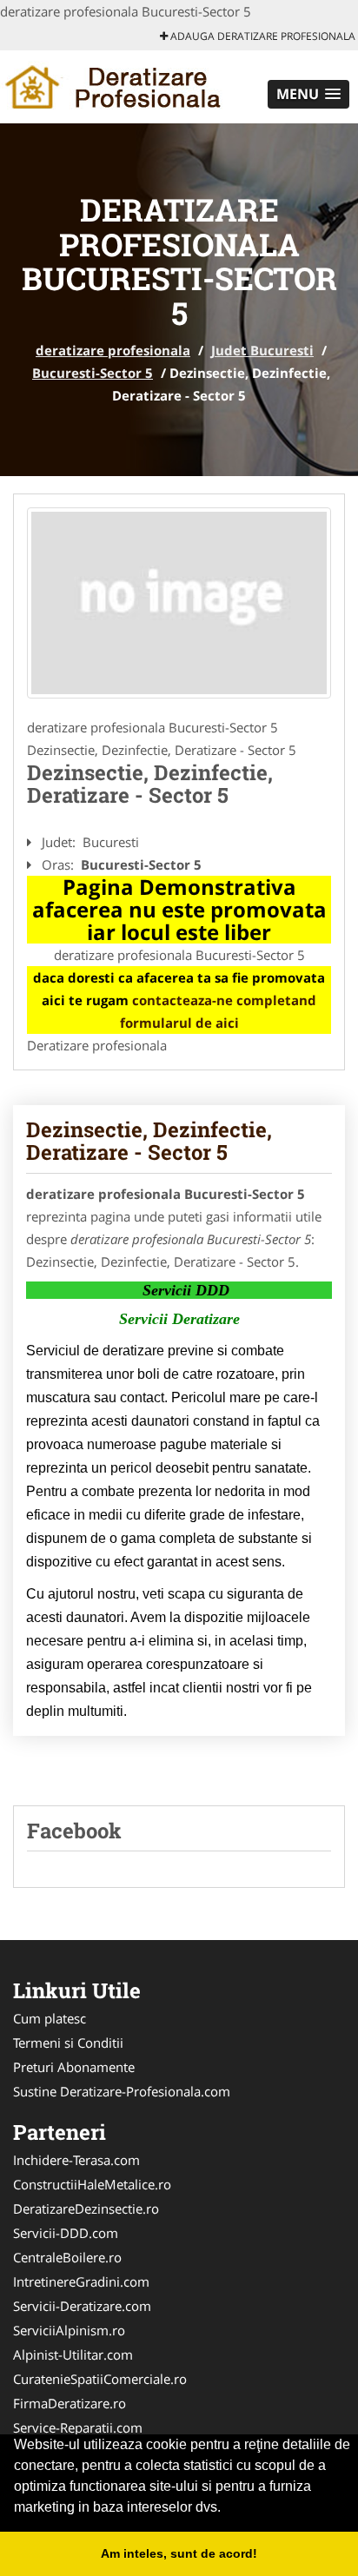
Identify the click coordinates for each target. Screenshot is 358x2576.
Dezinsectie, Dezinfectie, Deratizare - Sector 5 (149, 1141)
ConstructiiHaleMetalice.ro (92, 2184)
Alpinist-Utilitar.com (73, 2354)
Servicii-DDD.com (66, 2233)
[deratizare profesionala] (114, 85)
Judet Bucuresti (262, 350)
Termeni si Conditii (68, 2043)
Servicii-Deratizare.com (82, 2306)
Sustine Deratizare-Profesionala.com (122, 2091)
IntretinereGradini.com (81, 2281)
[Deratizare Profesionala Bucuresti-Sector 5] (179, 603)
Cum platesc (50, 2018)
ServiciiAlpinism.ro (69, 2330)
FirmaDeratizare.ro (70, 2403)
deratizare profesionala (113, 350)
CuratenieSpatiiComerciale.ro (100, 2379)
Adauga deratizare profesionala (262, 36)
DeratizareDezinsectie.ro (86, 2208)
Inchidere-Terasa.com (76, 2160)
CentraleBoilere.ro (67, 2257)
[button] (308, 94)
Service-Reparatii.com (78, 2427)
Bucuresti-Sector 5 (93, 373)
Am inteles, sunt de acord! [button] (179, 2553)
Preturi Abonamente (74, 2067)
